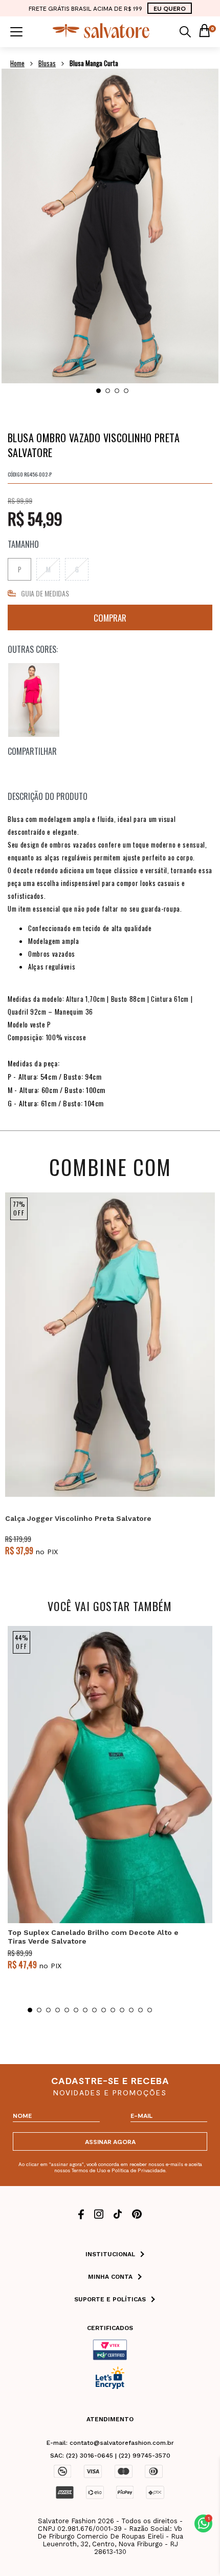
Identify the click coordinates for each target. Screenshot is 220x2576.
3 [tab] (117, 391)
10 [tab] (113, 2010)
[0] (204, 32)
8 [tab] (94, 2010)
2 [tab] (108, 391)
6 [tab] (76, 2010)
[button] (203, 2523)
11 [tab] (122, 2010)
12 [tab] (131, 2010)
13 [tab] (140, 2010)
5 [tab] (67, 2010)
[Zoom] (110, 226)
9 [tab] (104, 2010)
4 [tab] (126, 391)
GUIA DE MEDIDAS (45, 593)
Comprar (110, 617)
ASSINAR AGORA (110, 2141)
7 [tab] (85, 2010)
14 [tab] (150, 2010)
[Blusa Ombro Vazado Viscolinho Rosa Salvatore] (34, 700)
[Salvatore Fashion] (101, 36)
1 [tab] (98, 391)
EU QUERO (170, 8)
